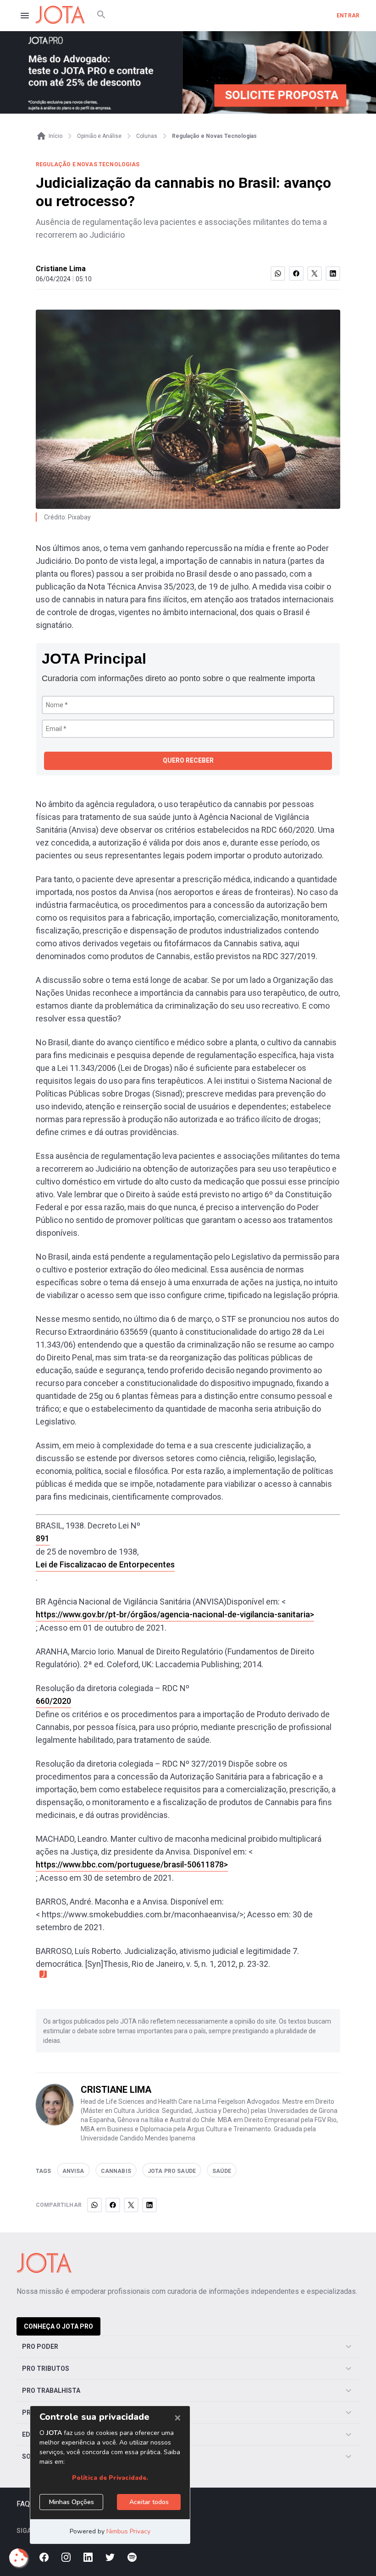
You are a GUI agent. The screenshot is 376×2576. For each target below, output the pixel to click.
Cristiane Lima (61, 269)
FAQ (23, 2504)
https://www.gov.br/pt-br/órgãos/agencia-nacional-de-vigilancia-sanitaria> (175, 1614)
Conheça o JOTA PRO (58, 2326)
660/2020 (53, 1701)
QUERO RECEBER (188, 760)
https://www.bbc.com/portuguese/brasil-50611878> (132, 1864)
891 (43, 1538)
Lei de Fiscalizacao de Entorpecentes (105, 1564)
